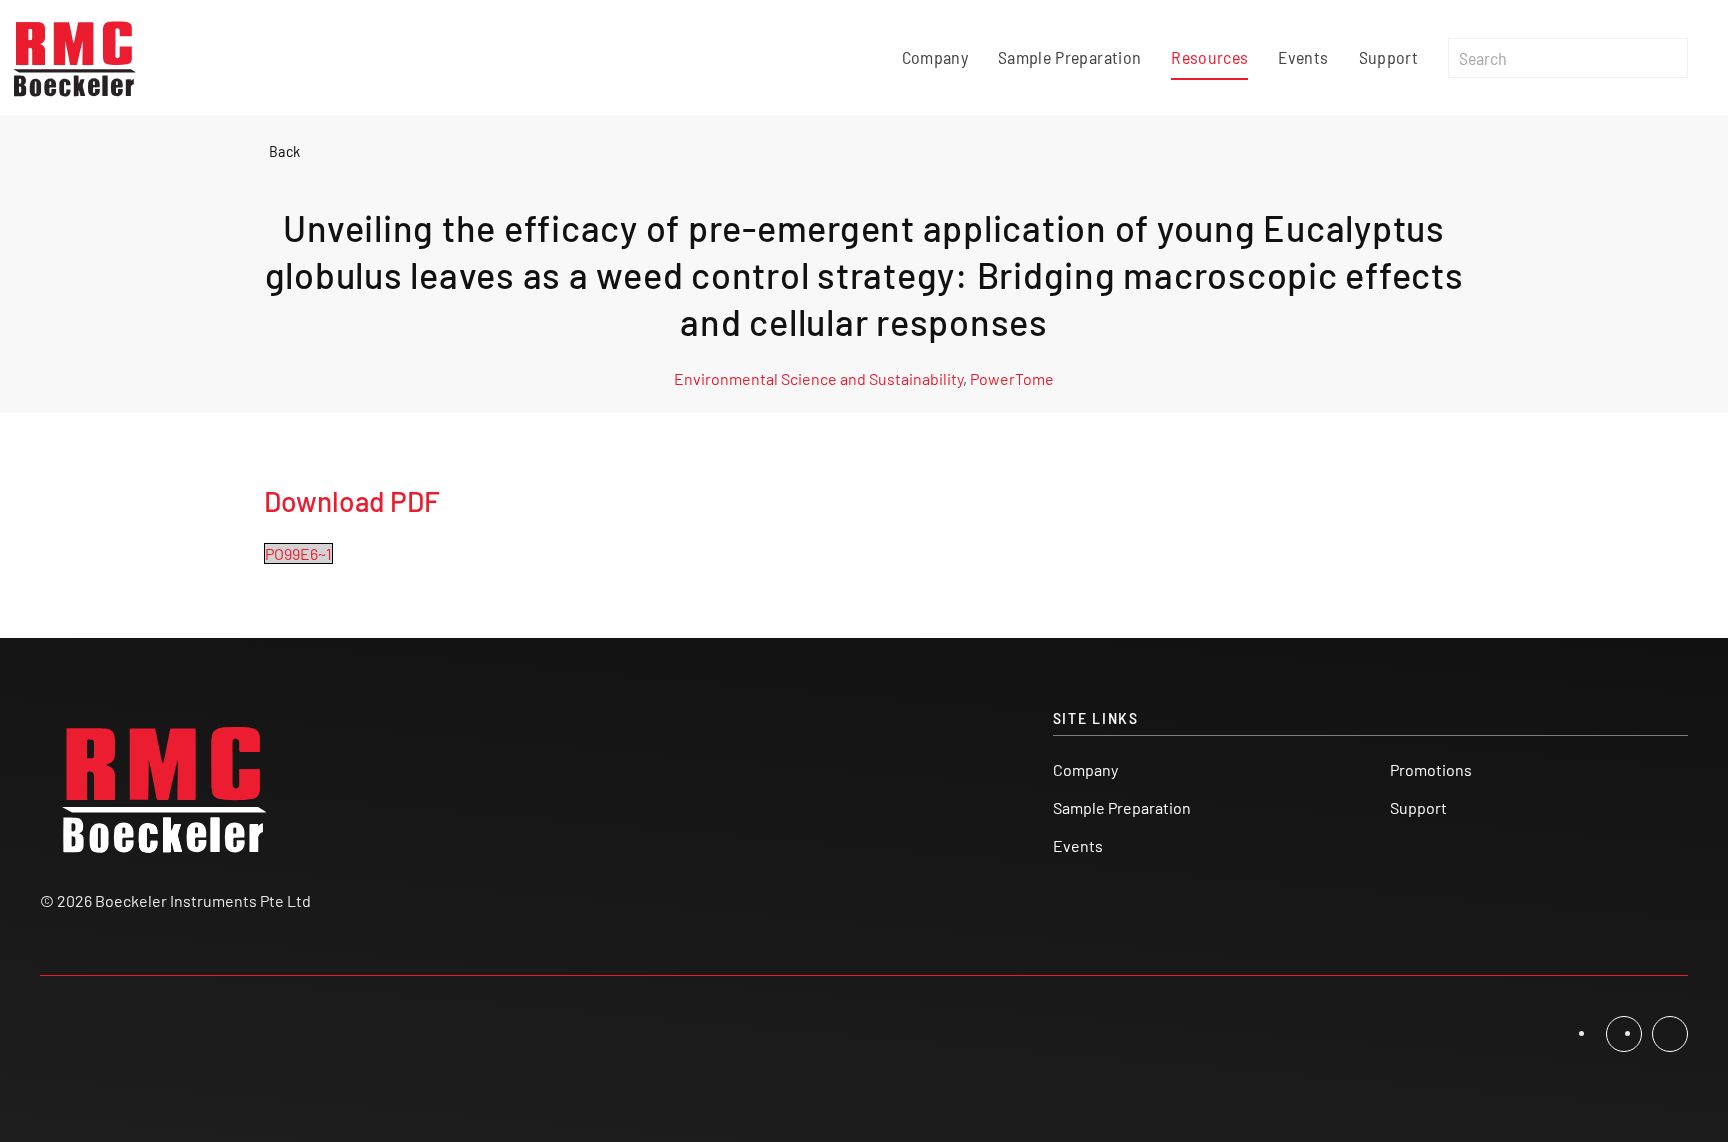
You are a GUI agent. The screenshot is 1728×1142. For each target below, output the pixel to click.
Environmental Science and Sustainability (818, 378)
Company (935, 57)
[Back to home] (75, 57)
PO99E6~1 (298, 553)
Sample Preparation (1069, 57)
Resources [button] (1209, 57)
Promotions (1431, 769)
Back (284, 150)
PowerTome (1012, 378)
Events (1303, 57)
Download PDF (352, 501)
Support (1388, 57)
